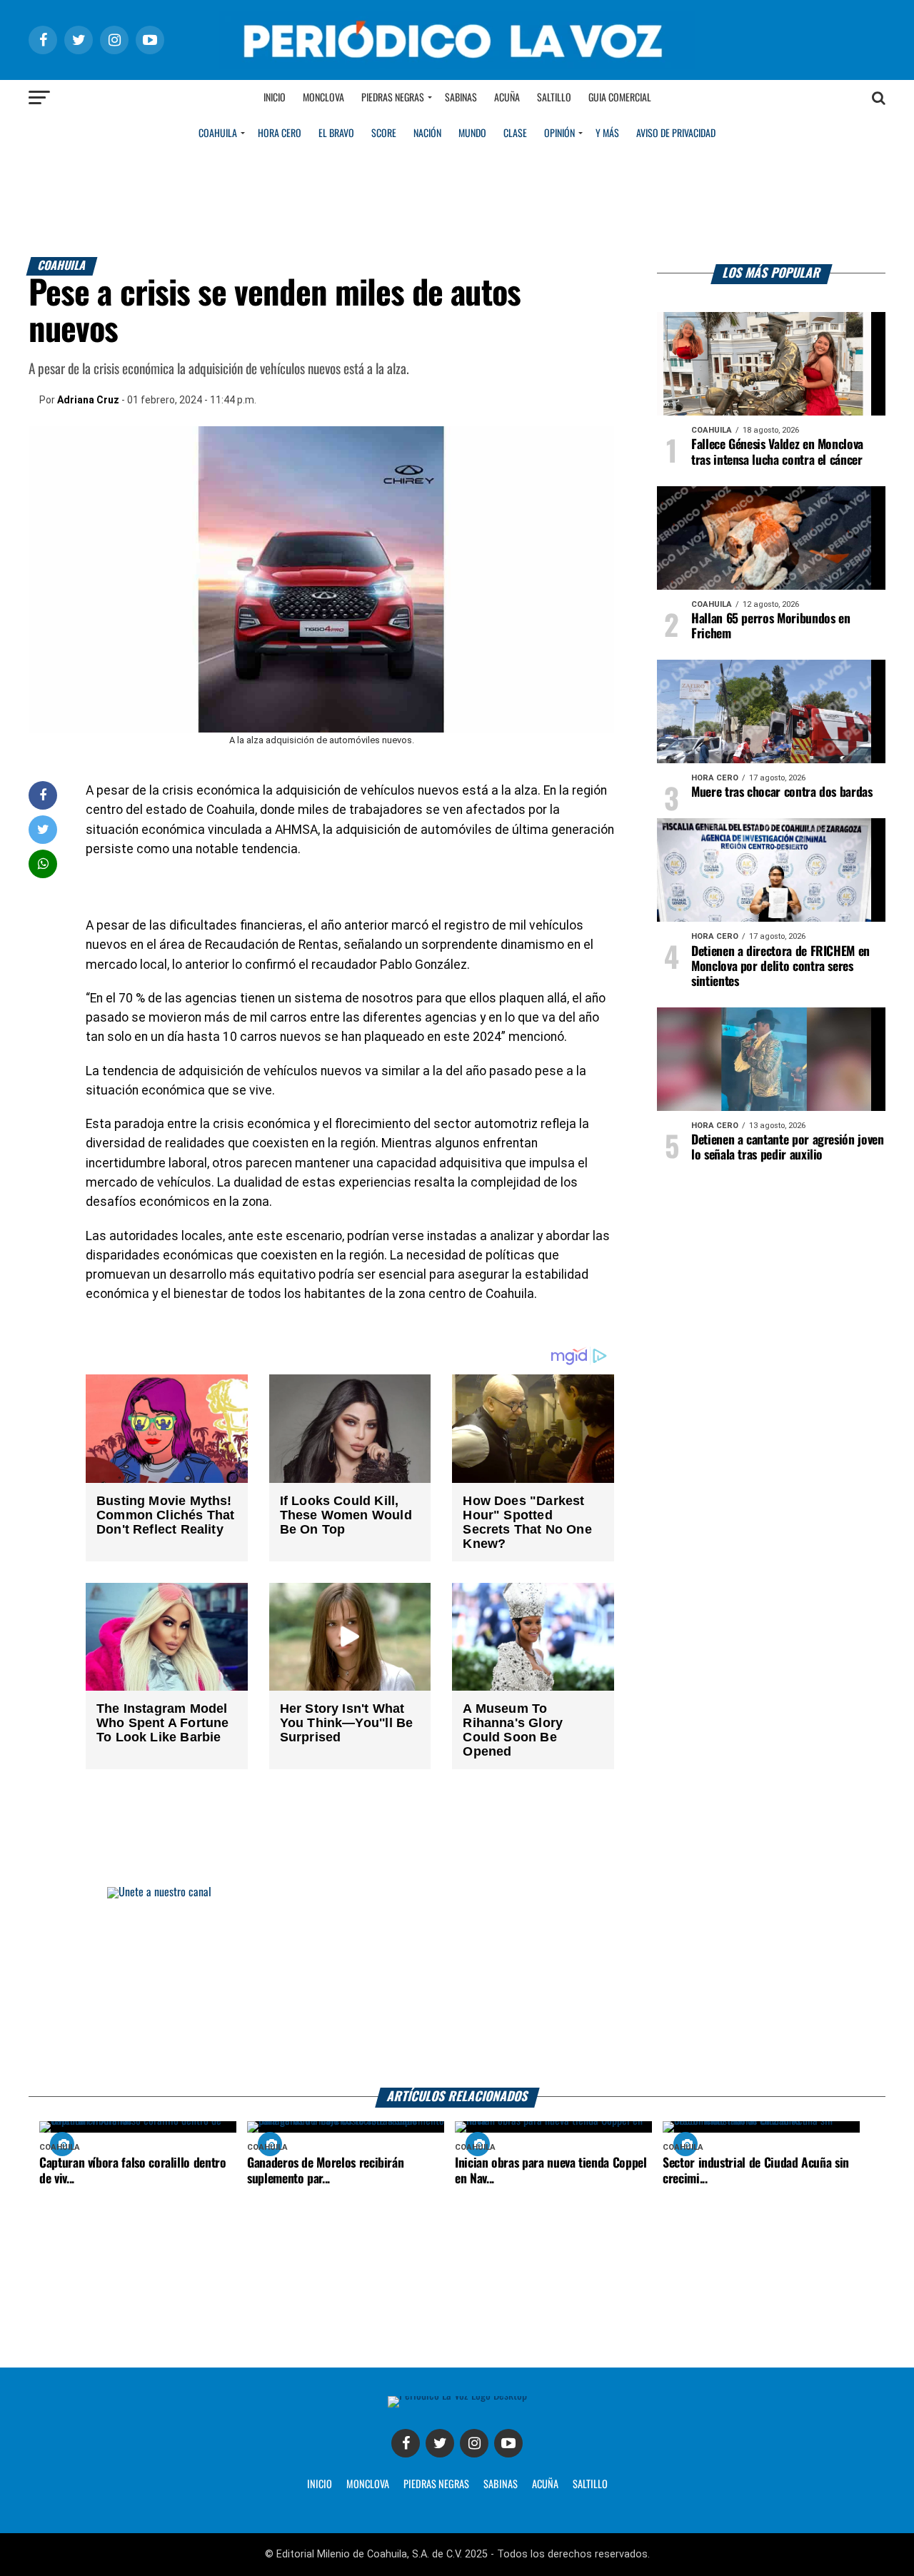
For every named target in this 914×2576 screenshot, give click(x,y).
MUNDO (472, 134)
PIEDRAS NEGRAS (436, 2485)
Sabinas (461, 98)
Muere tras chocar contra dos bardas (782, 793)
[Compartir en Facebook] (43, 795)
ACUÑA (545, 2485)
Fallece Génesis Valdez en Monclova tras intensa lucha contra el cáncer (777, 452)
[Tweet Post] (43, 829)
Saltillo (554, 98)
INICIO (320, 2485)
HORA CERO (280, 134)
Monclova (323, 98)
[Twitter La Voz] (440, 2443)
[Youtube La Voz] (508, 2443)
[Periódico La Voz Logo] (457, 65)
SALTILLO (590, 2485)
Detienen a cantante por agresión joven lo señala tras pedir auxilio (788, 1148)
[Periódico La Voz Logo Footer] (457, 2396)
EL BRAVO (336, 134)
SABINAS (501, 2485)
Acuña (507, 98)
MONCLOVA (368, 2485)
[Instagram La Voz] (474, 2443)
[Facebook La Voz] (406, 2443)
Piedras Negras (393, 98)
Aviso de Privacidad (676, 134)
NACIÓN (427, 134)
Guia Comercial (620, 98)
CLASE (515, 134)
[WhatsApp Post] (43, 864)
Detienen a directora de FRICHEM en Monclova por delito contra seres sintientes (780, 967)
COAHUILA (218, 134)
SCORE (384, 134)
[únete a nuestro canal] (457, 1987)
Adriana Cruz (88, 400)
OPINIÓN (559, 134)
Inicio (275, 98)
